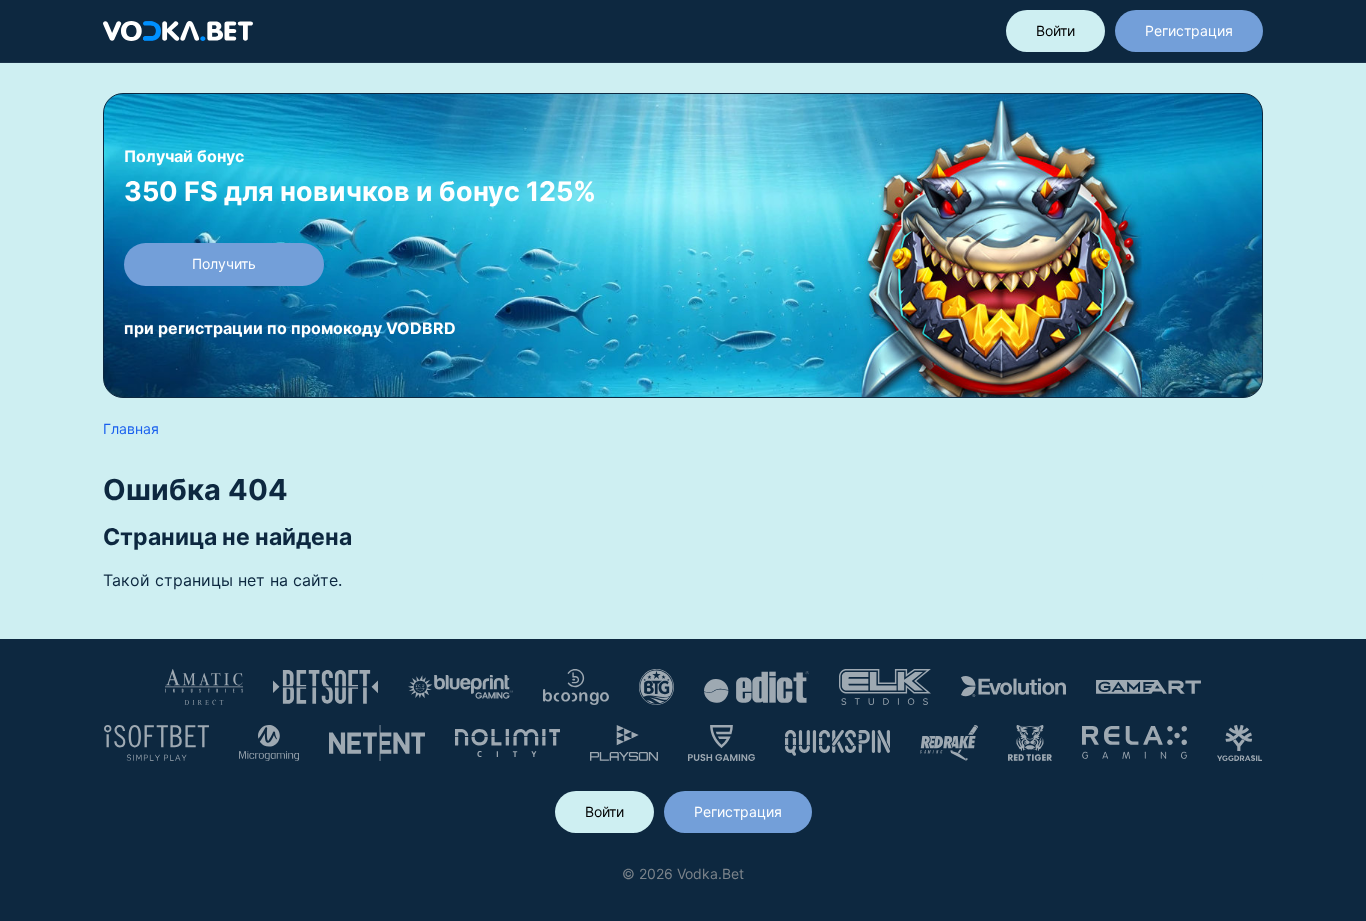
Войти (1055, 30)
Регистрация (1189, 30)
